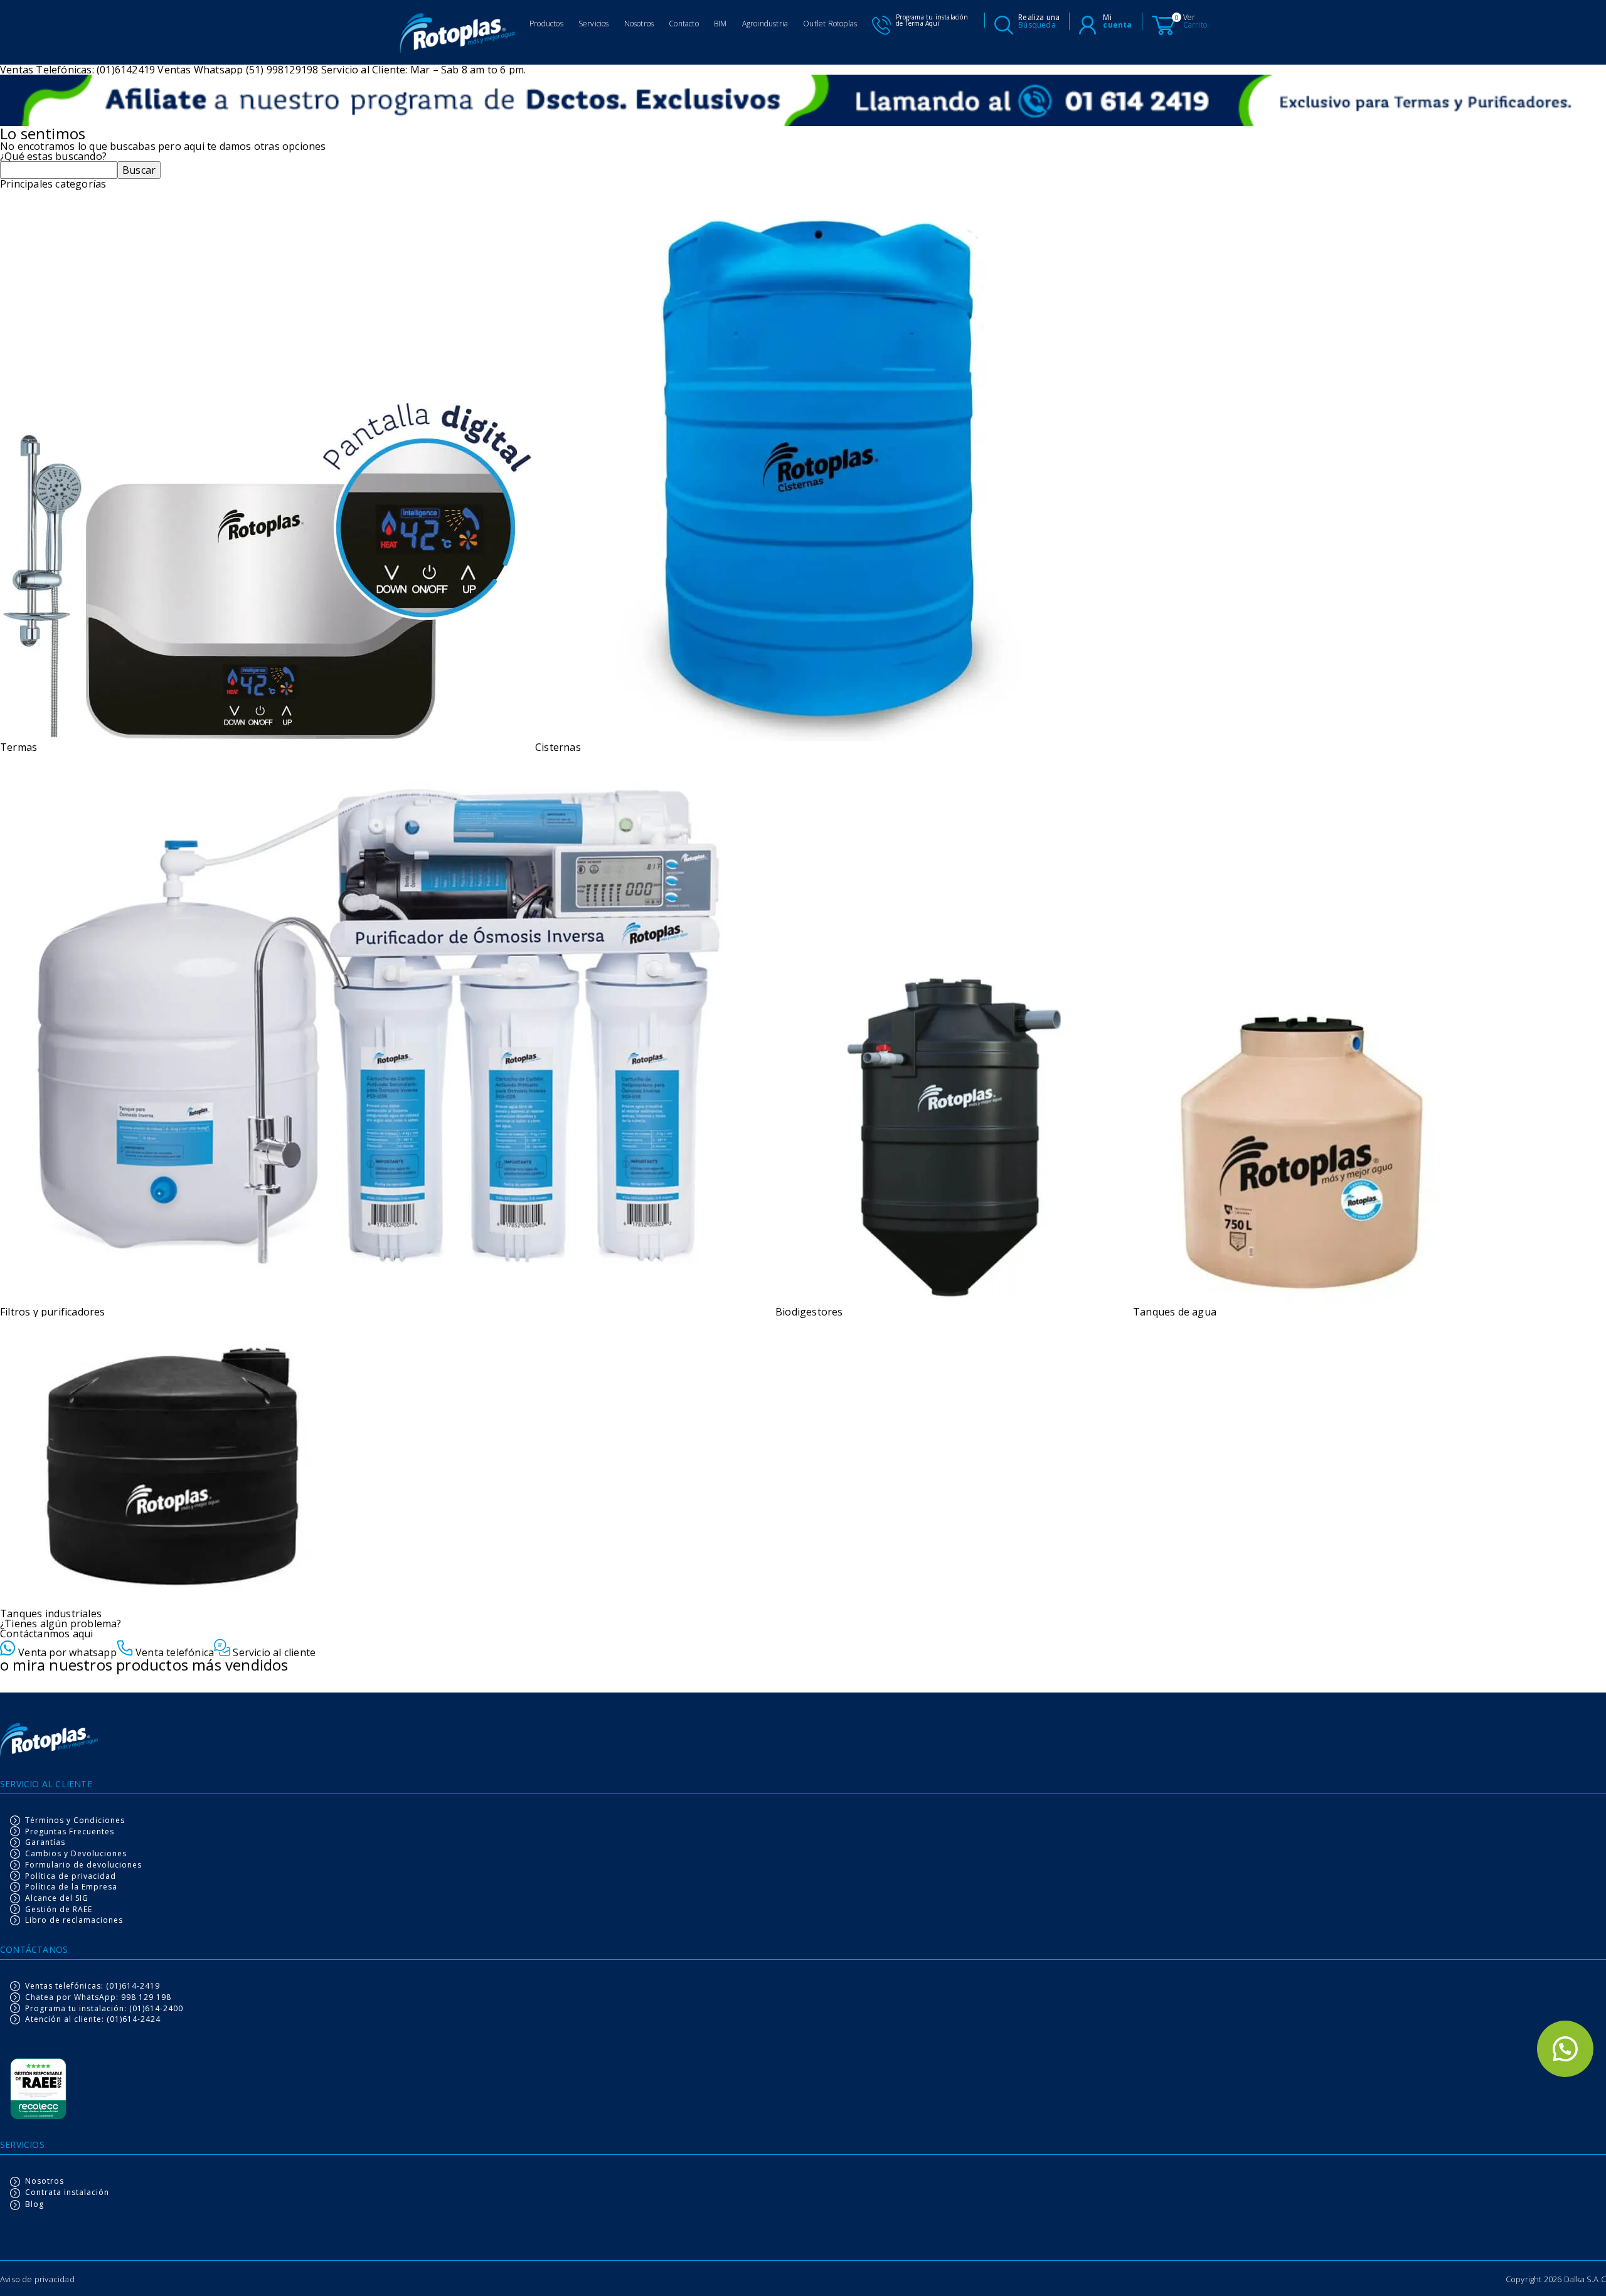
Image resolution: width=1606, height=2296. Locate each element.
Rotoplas (458, 35)
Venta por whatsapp (66, 1651)
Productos (546, 24)
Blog (35, 2205)
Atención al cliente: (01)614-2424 (93, 2019)
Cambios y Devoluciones (76, 1854)
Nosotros (639, 24)
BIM (721, 24)
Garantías (45, 1842)
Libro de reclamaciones (74, 1920)
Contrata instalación (67, 2193)
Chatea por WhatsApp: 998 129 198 (98, 1997)
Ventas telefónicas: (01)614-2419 (93, 1986)
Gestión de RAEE (59, 1910)
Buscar (139, 170)
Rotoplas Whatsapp (1565, 2049)
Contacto (684, 24)
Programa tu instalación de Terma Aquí (932, 20)
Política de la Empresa (71, 1887)
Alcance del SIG (57, 1898)
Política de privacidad (71, 1876)
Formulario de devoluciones (83, 1865)
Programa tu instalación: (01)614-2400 (104, 2009)
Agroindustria (765, 24)
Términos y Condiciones (75, 1820)
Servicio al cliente (273, 1651)
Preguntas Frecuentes (70, 1832)
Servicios (594, 24)
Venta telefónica (173, 1651)
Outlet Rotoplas (830, 24)
